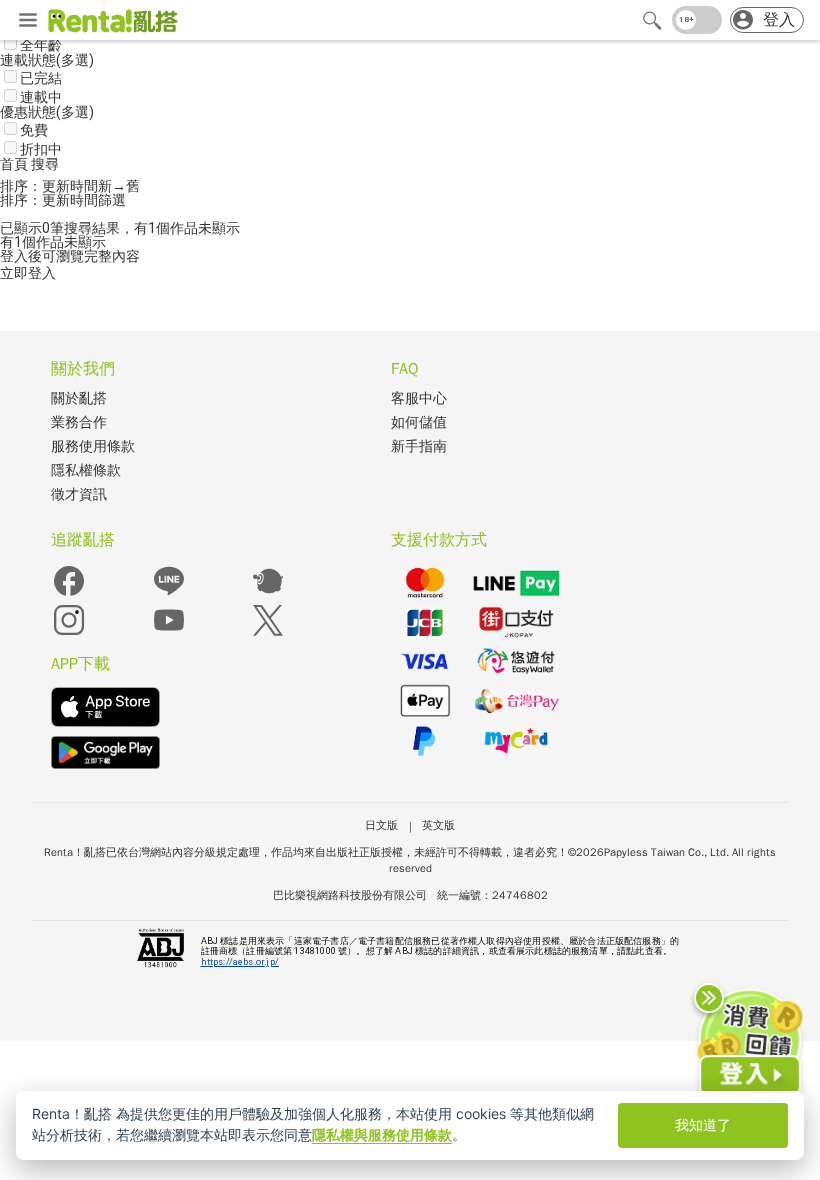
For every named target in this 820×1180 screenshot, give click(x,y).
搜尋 (45, 164)
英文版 (438, 825)
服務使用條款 (93, 446)
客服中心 (419, 398)
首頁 (15, 164)
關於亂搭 (79, 398)
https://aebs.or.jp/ (240, 962)
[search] (652, 20)
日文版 (381, 825)
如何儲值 (419, 422)
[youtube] (169, 633)
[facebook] (69, 594)
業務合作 (79, 422)
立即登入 (28, 273)
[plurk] (268, 594)
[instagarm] (69, 633)
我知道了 (703, 1124)
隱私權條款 (86, 470)
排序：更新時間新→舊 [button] (70, 186)
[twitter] (268, 633)
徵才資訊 (79, 494)
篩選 (112, 200)
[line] (169, 594)
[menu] (28, 21)
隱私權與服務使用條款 (382, 1134)
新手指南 (419, 446)
